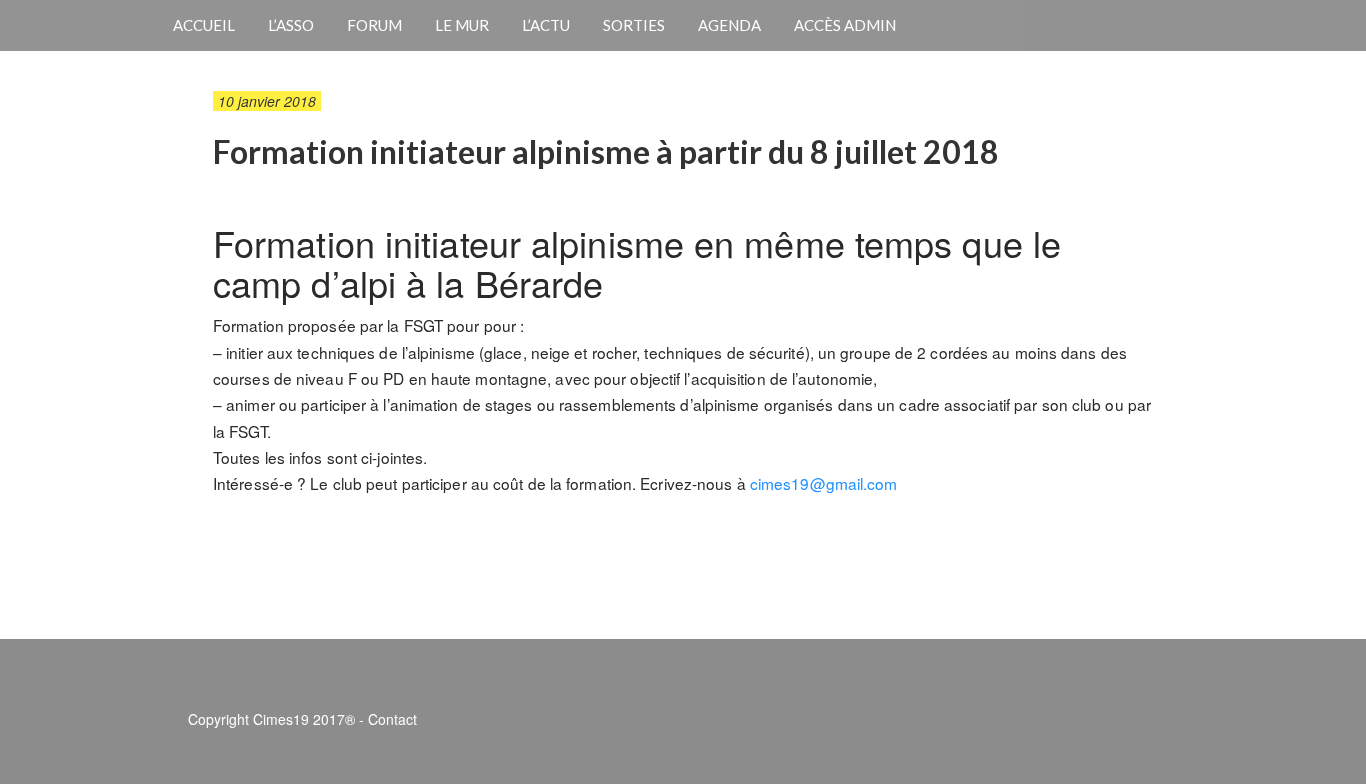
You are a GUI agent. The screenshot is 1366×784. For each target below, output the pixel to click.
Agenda (729, 25)
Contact (392, 719)
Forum (374, 25)
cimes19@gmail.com (824, 483)
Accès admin (845, 25)
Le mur (462, 25)
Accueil (204, 25)
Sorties (634, 25)
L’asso (291, 25)
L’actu (546, 25)
